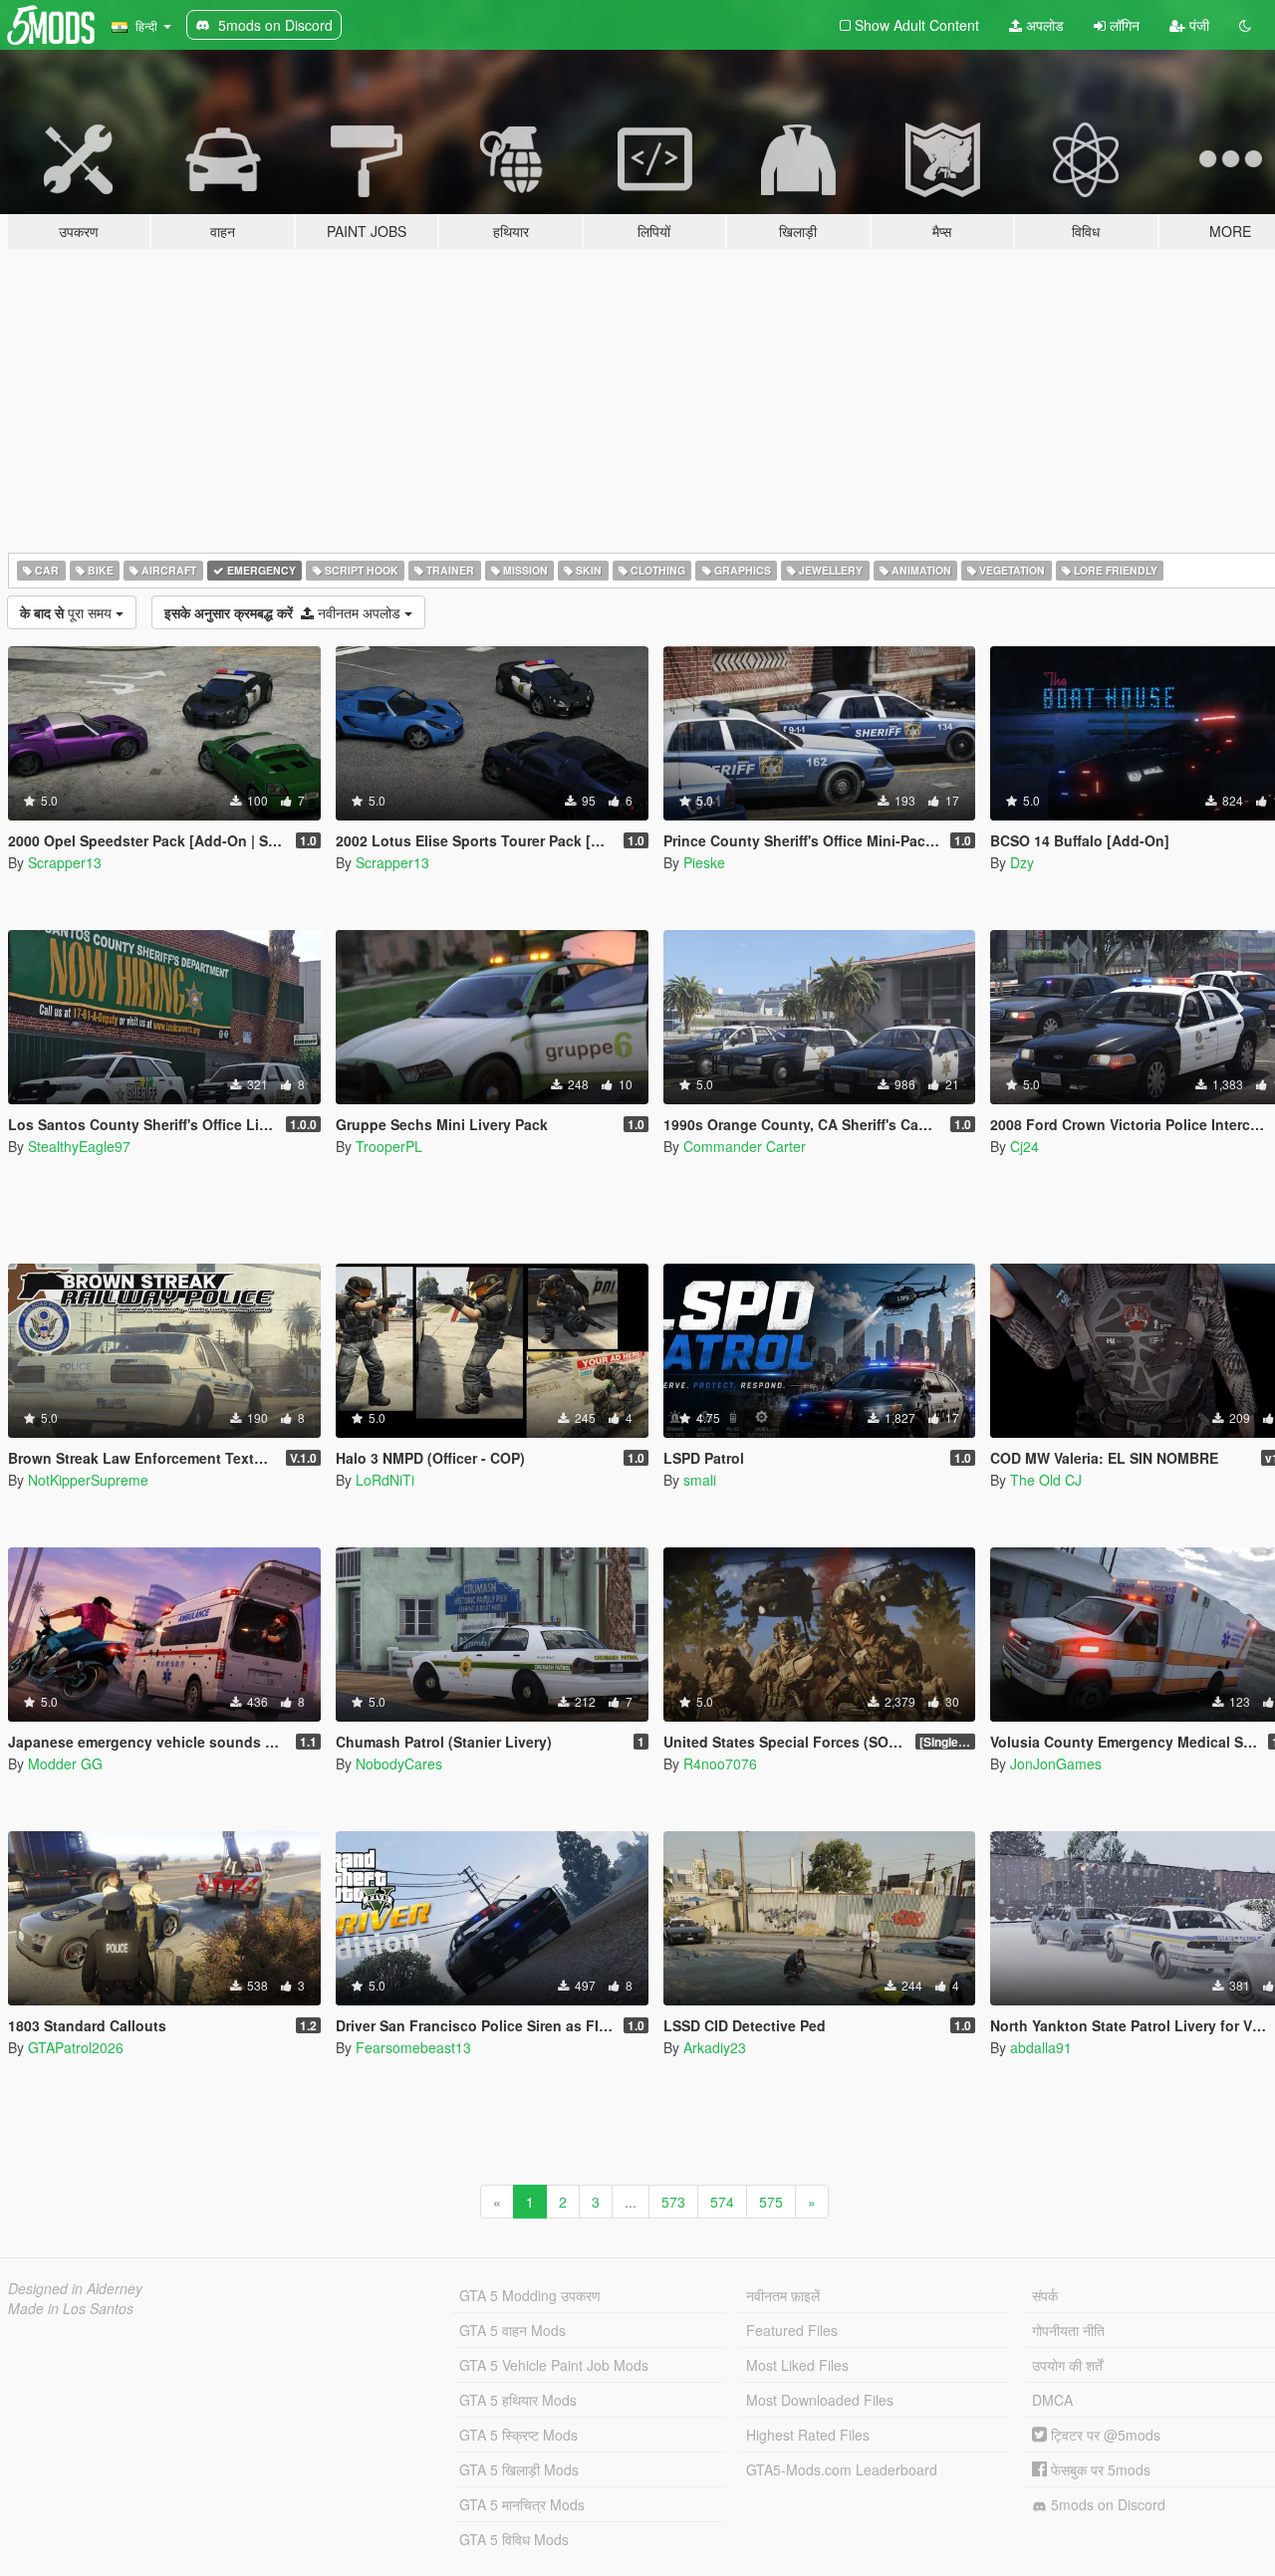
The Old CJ (1046, 1480)
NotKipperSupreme (88, 1480)
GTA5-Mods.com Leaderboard (842, 2469)
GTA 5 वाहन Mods (512, 2330)
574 (722, 2202)
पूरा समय (68, 612)
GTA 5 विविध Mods (514, 2539)
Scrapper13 (65, 862)
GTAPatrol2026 (76, 2047)
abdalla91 (1041, 2047)
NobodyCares (399, 1763)
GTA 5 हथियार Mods (518, 2400)
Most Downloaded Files (820, 2400)
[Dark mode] (1245, 25)
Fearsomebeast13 (413, 2047)
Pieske (704, 862)
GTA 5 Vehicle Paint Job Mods (554, 2365)
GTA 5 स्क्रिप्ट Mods (518, 2435)
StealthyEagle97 (79, 1146)
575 (771, 2202)
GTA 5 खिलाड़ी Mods (519, 2469)
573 (673, 2202)
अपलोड (1043, 25)
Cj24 (1024, 1146)
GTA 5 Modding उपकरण (530, 2295)
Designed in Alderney (75, 2288)
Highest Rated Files (808, 2435)
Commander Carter (745, 1146)
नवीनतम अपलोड (284, 612)
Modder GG (65, 1763)
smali (700, 1480)
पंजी (1197, 25)
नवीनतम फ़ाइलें (783, 2295)
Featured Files (792, 2330)
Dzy (1022, 862)
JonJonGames (1056, 1763)
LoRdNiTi (385, 1480)
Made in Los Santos (71, 2308)
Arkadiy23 (715, 2047)
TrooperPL (389, 1146)
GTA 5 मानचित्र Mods (522, 2504)
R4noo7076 (720, 1763)
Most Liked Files (797, 2365)
